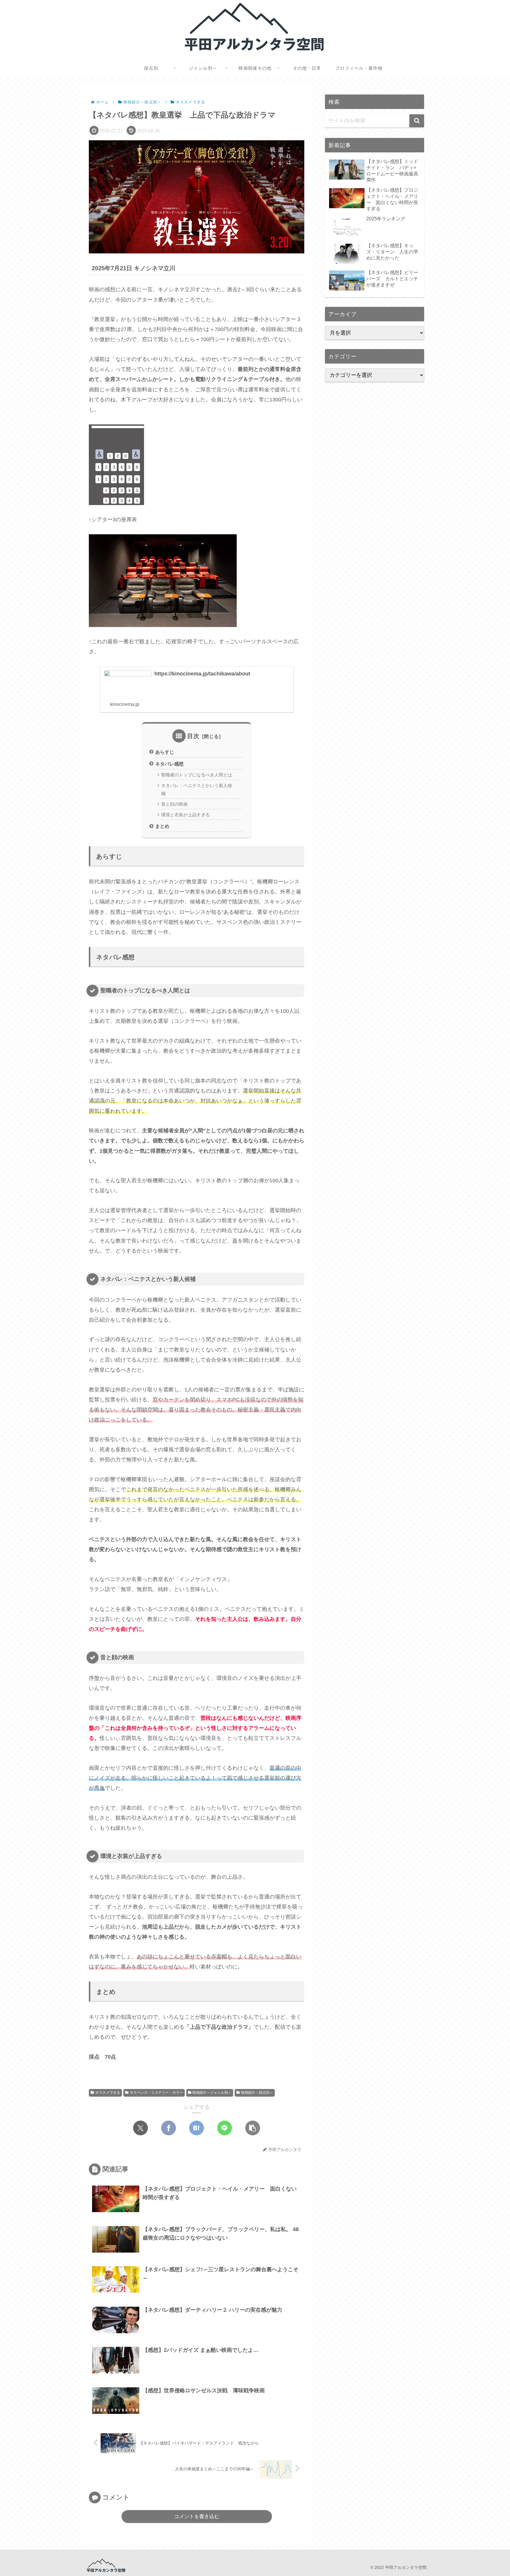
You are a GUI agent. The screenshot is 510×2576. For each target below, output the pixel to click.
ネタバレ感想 (169, 764)
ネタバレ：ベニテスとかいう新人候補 (197, 789)
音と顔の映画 (174, 804)
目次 (193, 736)
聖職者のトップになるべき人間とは (197, 775)
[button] (253, 2128)
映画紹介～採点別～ (257, 2093)
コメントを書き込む (197, 2516)
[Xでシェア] (140, 2128)
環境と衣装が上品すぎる (185, 815)
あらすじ (165, 752)
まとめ (162, 826)
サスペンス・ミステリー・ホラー (156, 2093)
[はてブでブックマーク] (197, 2128)
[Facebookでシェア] (169, 2128)
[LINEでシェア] (225, 2128)
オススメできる (108, 2093)
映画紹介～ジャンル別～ (212, 2093)
